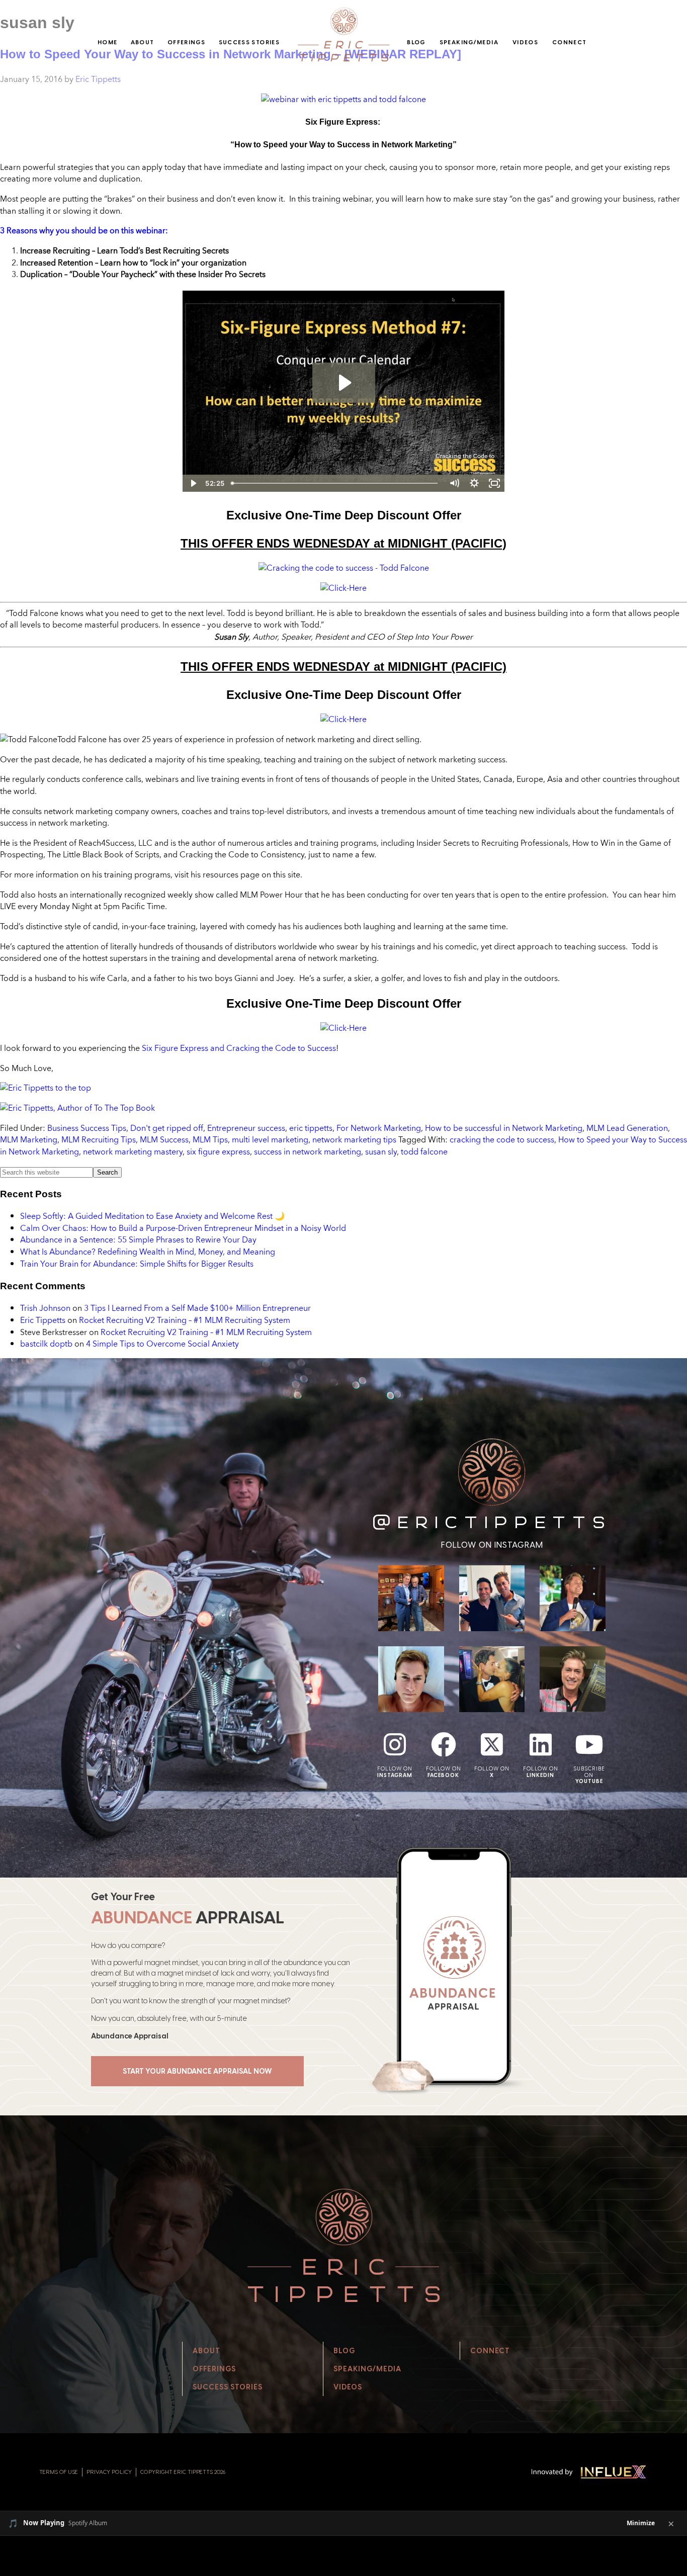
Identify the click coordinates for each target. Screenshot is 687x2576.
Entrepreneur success (246, 1128)
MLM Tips (210, 1139)
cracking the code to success (502, 1139)
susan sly (381, 1151)
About (143, 42)
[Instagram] (395, 1744)
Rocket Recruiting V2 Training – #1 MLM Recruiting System (185, 1320)
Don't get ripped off (167, 1128)
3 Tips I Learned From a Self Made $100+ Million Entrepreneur (197, 1308)
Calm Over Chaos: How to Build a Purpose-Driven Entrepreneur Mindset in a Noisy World (183, 1228)
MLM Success (164, 1139)
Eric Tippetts (43, 1320)
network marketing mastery (133, 1151)
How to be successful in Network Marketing (504, 1128)
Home (107, 42)
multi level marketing (270, 1139)
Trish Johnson (45, 1308)
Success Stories (249, 42)
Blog (416, 42)
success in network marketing (308, 1151)
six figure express (218, 1151)
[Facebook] (444, 1744)
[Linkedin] (541, 1744)
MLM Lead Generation (627, 1128)
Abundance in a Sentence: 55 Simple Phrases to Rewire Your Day (138, 1239)
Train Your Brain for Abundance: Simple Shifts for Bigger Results (137, 1264)
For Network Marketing (379, 1128)
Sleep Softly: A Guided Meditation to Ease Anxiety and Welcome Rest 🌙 (152, 1216)
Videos (525, 42)
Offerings (186, 42)
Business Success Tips (87, 1128)
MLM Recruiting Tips (99, 1139)
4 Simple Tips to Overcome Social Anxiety (162, 1344)
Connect (570, 42)
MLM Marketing (29, 1139)
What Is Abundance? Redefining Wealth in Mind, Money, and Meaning (148, 1252)
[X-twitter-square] (492, 1744)
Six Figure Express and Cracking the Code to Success (239, 1048)
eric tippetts (311, 1128)
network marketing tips (354, 1139)
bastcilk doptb (46, 1344)
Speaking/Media (469, 42)
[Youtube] (589, 1744)
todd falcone (424, 1151)
